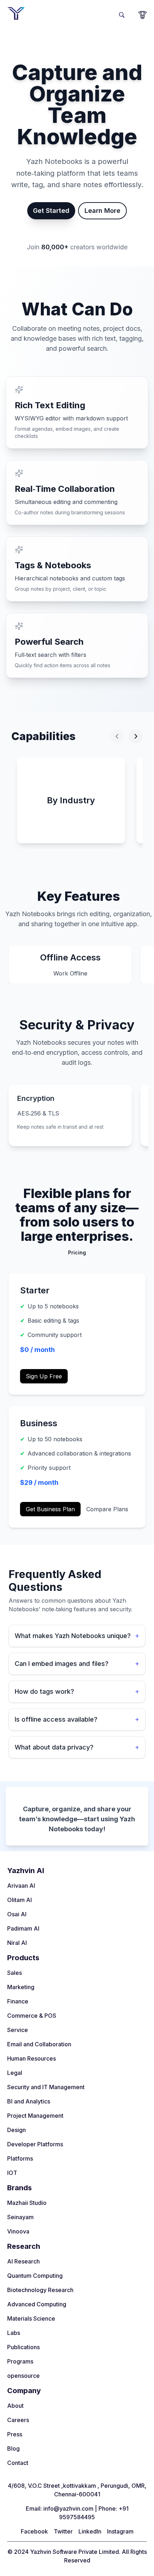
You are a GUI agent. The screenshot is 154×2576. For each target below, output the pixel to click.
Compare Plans (107, 1509)
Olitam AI (20, 1900)
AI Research (23, 2261)
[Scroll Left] (117, 736)
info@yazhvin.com (68, 2508)
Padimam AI (23, 1928)
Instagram (120, 2531)
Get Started (51, 211)
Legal (15, 2073)
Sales (15, 1973)
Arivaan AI (21, 1886)
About (15, 2406)
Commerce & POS (32, 2016)
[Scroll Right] (136, 736)
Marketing (21, 1987)
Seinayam (20, 2217)
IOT (12, 2173)
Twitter (63, 2531)
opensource (23, 2376)
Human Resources (32, 2058)
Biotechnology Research (40, 2290)
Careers (18, 2420)
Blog (13, 2448)
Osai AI (17, 1914)
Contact (18, 2463)
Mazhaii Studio (27, 2203)
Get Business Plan (50, 1509)
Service (18, 2030)
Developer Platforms (35, 2144)
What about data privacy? (77, 1747)
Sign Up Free (44, 1376)
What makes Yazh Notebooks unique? (77, 1636)
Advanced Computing (37, 2304)
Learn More (102, 211)
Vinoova (18, 2231)
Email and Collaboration (39, 2044)
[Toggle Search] (122, 14)
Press (15, 2434)
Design (16, 2130)
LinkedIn (90, 2531)
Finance (18, 2001)
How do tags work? (77, 1691)
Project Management (35, 2116)
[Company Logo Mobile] (16, 13)
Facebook (34, 2531)
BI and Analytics (29, 2101)
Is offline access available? (77, 1719)
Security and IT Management (46, 2087)
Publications (23, 2347)
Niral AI (17, 1943)
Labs (14, 2333)
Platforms (20, 2158)
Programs (20, 2361)
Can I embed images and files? (77, 1664)
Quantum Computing (35, 2276)
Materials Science (31, 2318)
